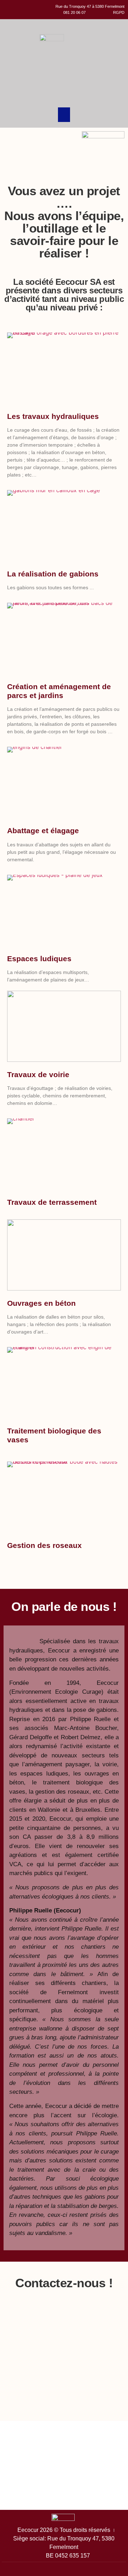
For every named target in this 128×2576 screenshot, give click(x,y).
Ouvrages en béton (41, 1303)
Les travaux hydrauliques (53, 416)
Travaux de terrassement (52, 1202)
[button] (64, 115)
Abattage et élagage (43, 831)
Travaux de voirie (38, 1074)
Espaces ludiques (39, 959)
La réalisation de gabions (53, 574)
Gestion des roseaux (44, 1545)
